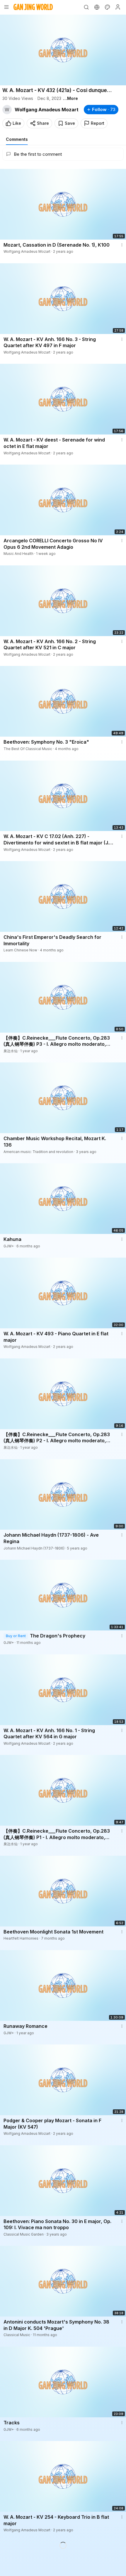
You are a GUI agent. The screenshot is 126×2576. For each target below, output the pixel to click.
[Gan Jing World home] (33, 7)
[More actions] (122, 245)
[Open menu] (6, 7)
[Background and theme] (107, 7)
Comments (17, 139)
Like (17, 123)
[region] (63, 50)
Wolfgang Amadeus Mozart (47, 110)
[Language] (97, 7)
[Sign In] (118, 7)
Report (98, 123)
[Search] (86, 7)
